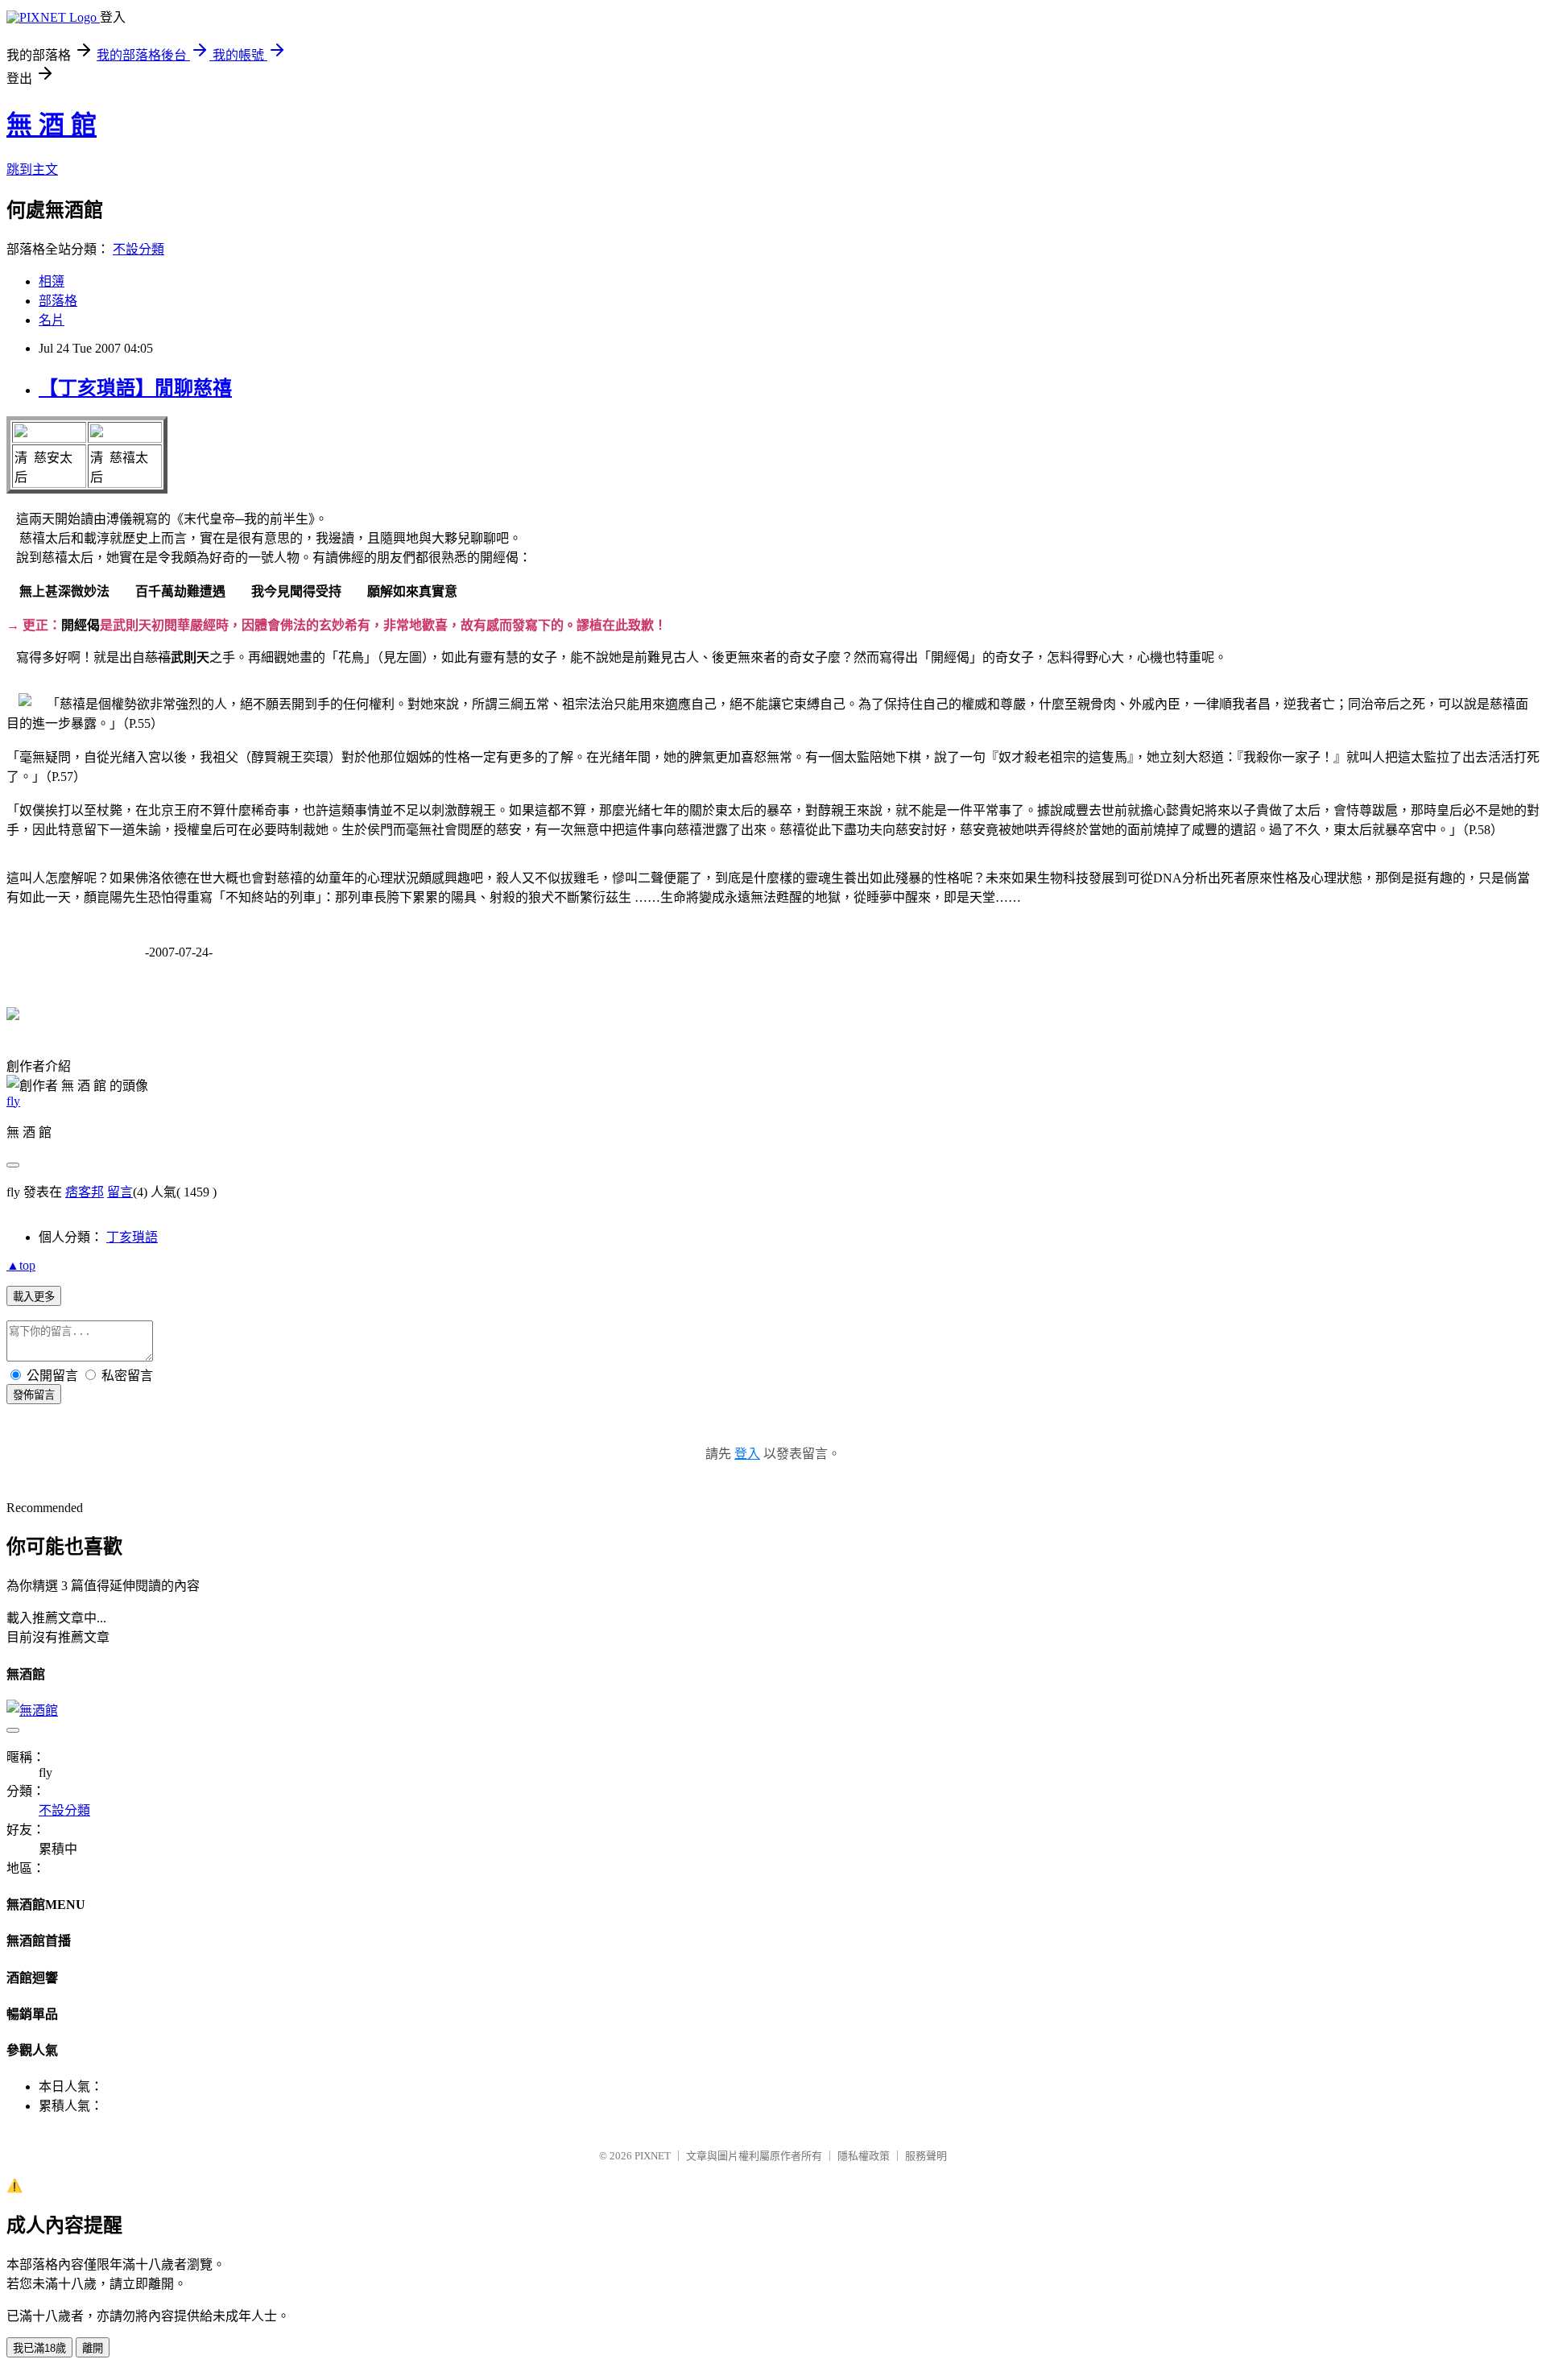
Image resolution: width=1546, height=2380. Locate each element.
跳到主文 (32, 169)
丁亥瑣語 (132, 1237)
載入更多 (34, 1297)
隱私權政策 (864, 2156)
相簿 (52, 281)
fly (13, 1101)
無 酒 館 (52, 125)
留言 (120, 1192)
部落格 (58, 301)
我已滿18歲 (39, 2348)
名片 (52, 320)
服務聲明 (926, 2156)
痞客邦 (85, 1192)
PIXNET (653, 2156)
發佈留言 (34, 1395)
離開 (93, 2348)
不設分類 (138, 249)
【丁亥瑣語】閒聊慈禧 (135, 388)
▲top (21, 1265)
